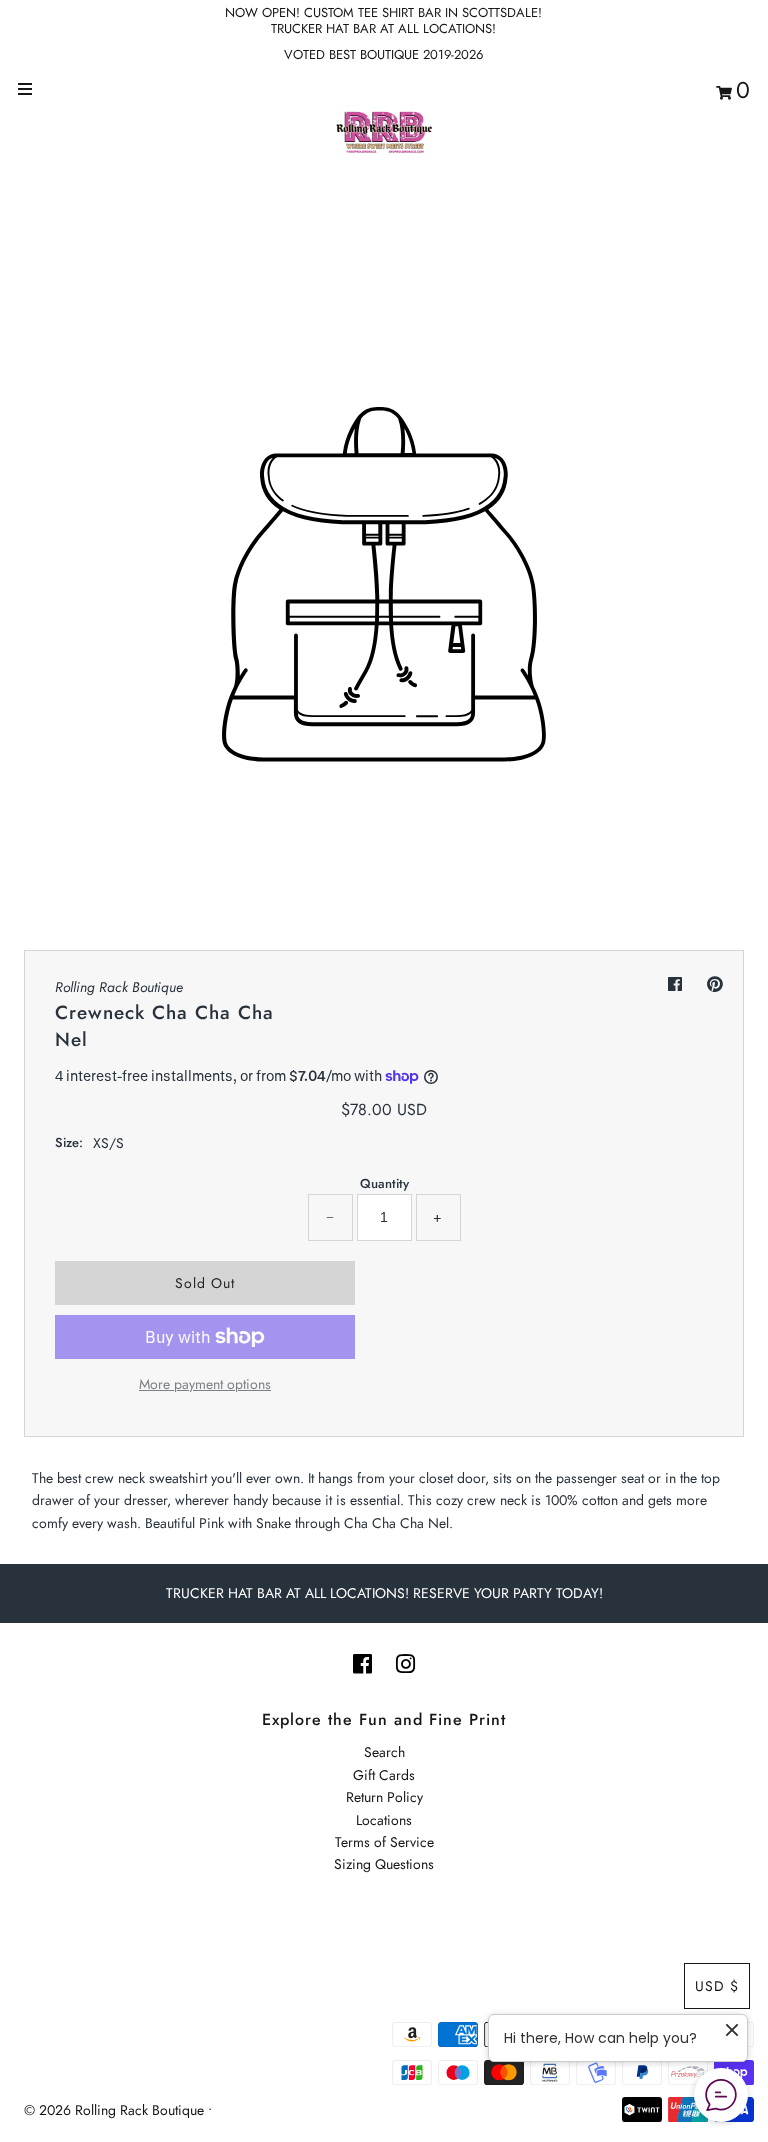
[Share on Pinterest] (715, 984)
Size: (69, 1142)
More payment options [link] (205, 1384)
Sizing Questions (384, 1864)
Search (384, 1752)
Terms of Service (384, 1842)
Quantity (384, 1183)
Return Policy (384, 1797)
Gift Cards (384, 1775)
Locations (384, 1820)
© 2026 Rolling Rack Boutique (116, 2110)
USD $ (717, 1986)
